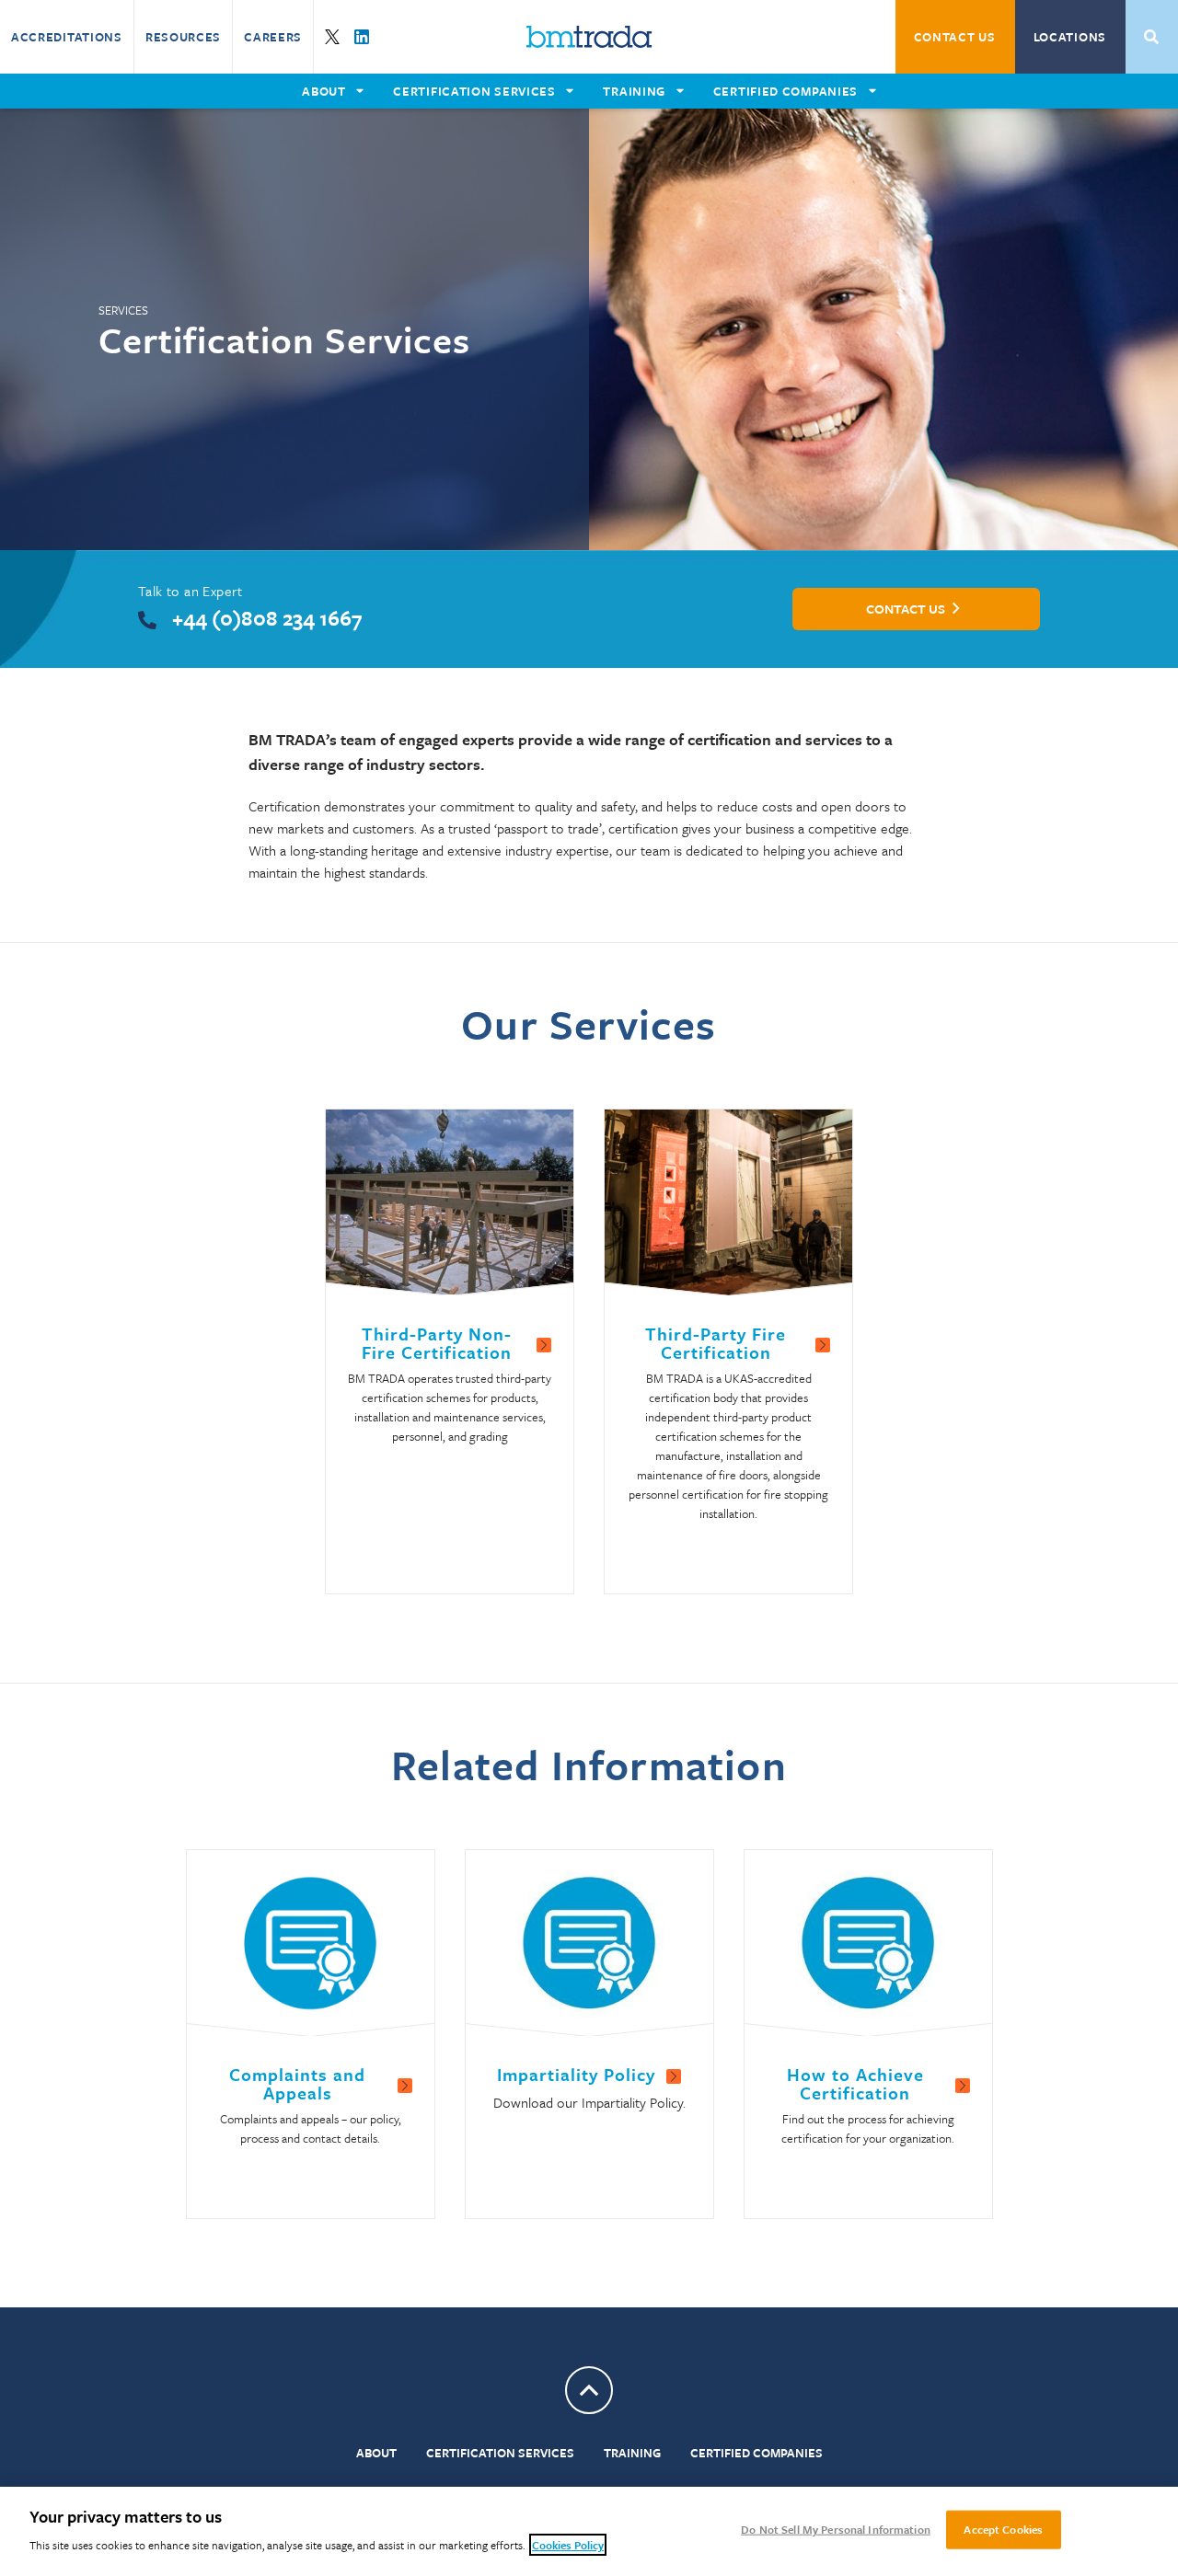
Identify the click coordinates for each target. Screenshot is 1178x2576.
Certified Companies (756, 2453)
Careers (273, 37)
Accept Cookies (1003, 2529)
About (376, 2453)
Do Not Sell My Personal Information (836, 2529)
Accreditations (67, 37)
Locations (1070, 37)
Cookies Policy (568, 2545)
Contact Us (955, 37)
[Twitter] (332, 37)
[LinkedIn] (362, 37)
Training (632, 2453)
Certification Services (500, 2453)
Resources (183, 37)
